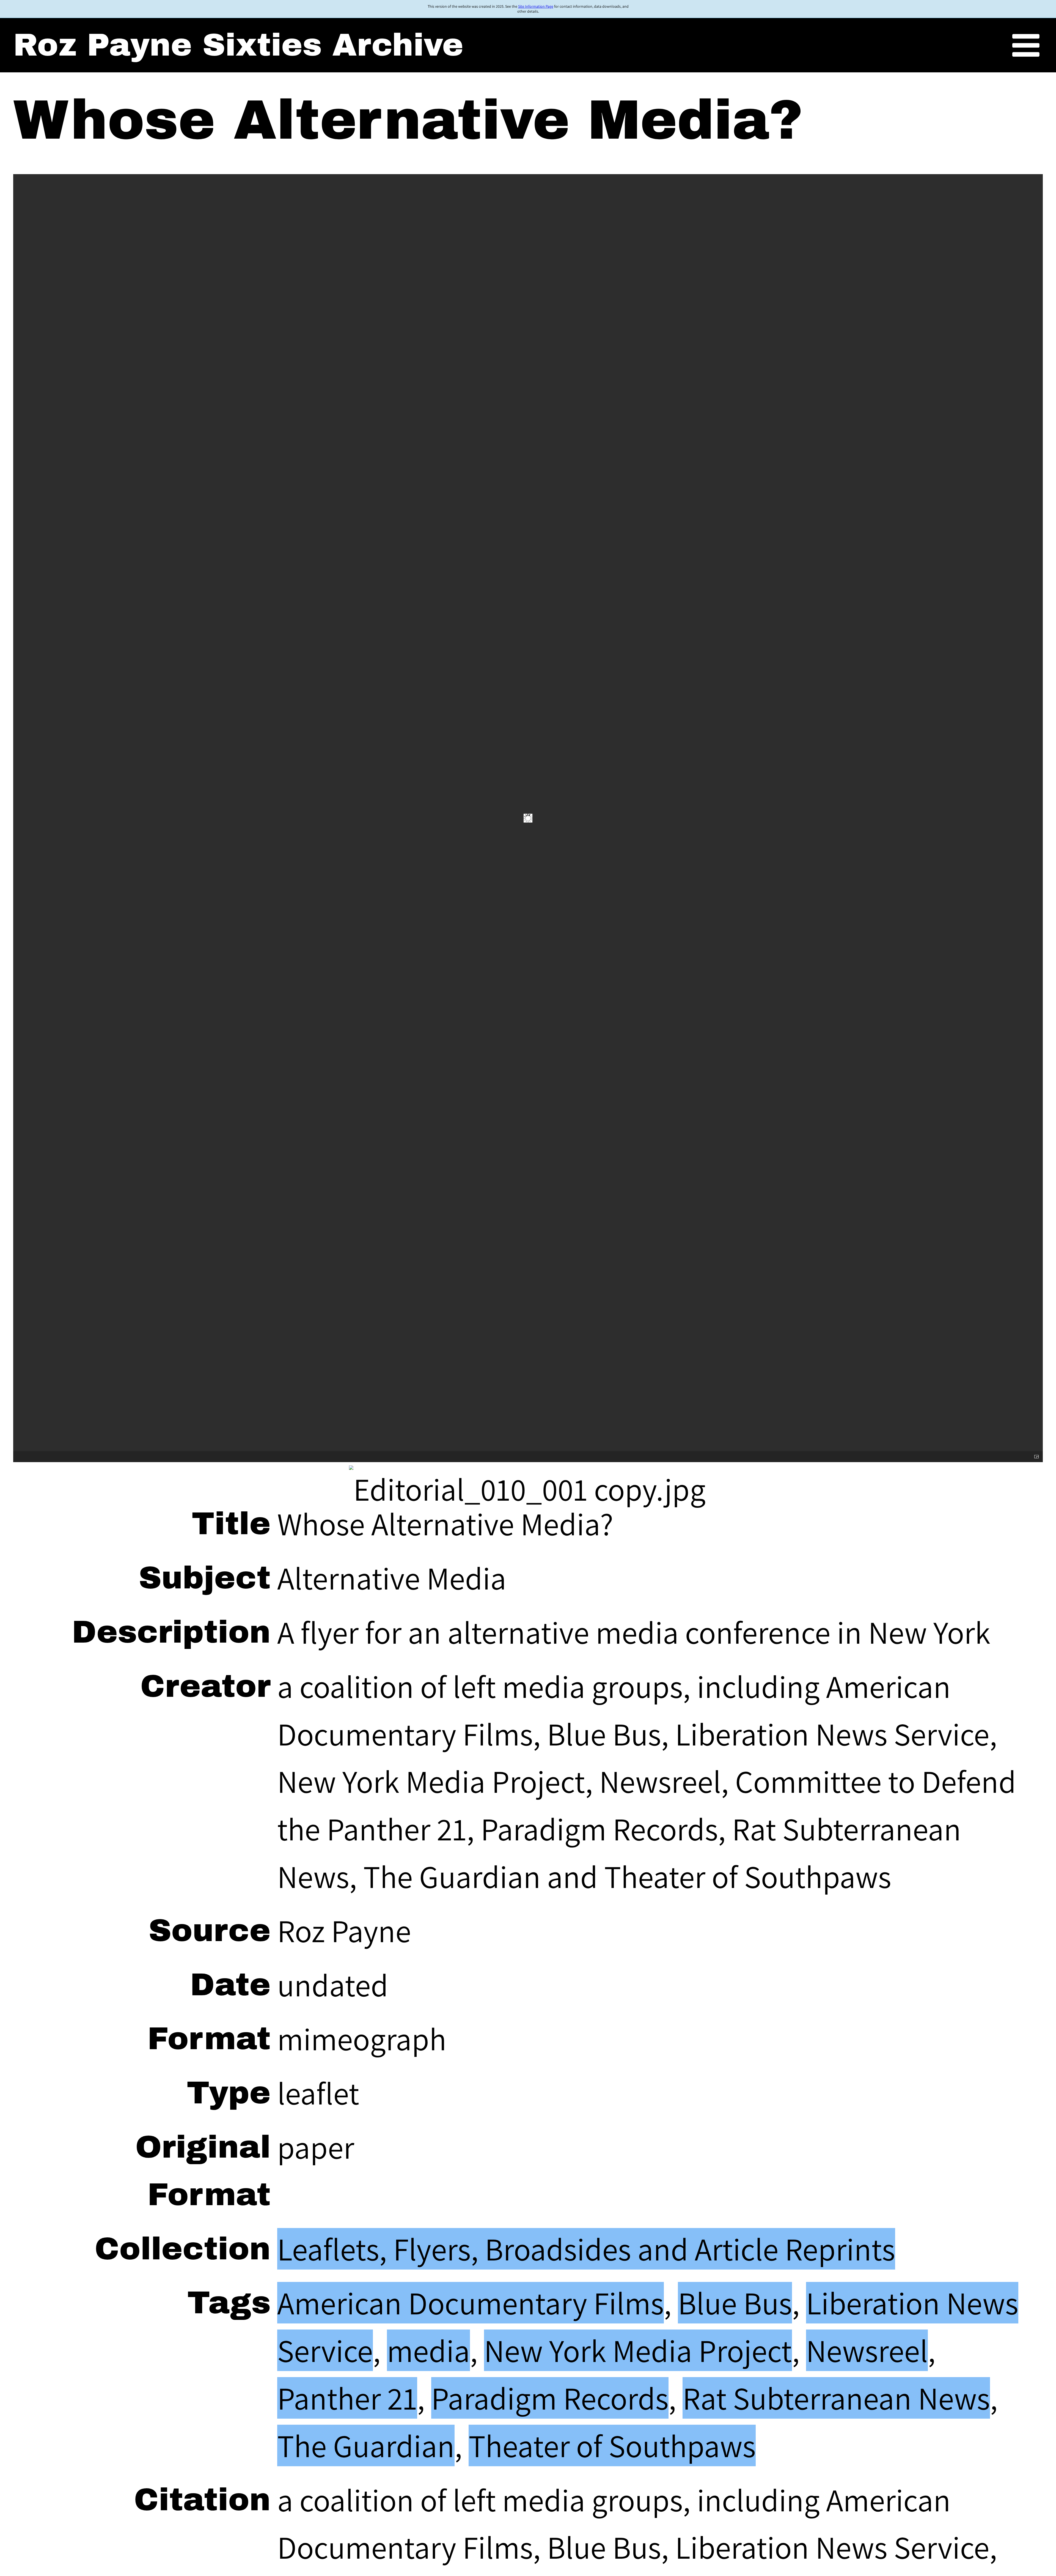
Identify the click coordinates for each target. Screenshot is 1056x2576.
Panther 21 (347, 2398)
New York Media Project (638, 2350)
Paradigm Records (550, 2398)
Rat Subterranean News (836, 2398)
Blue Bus (735, 2303)
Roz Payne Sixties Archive (238, 45)
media (428, 2350)
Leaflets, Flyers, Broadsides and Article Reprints (586, 2249)
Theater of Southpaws (612, 2445)
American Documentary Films (471, 2303)
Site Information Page (536, 6)
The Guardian (366, 2445)
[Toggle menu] (1026, 46)
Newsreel (867, 2350)
